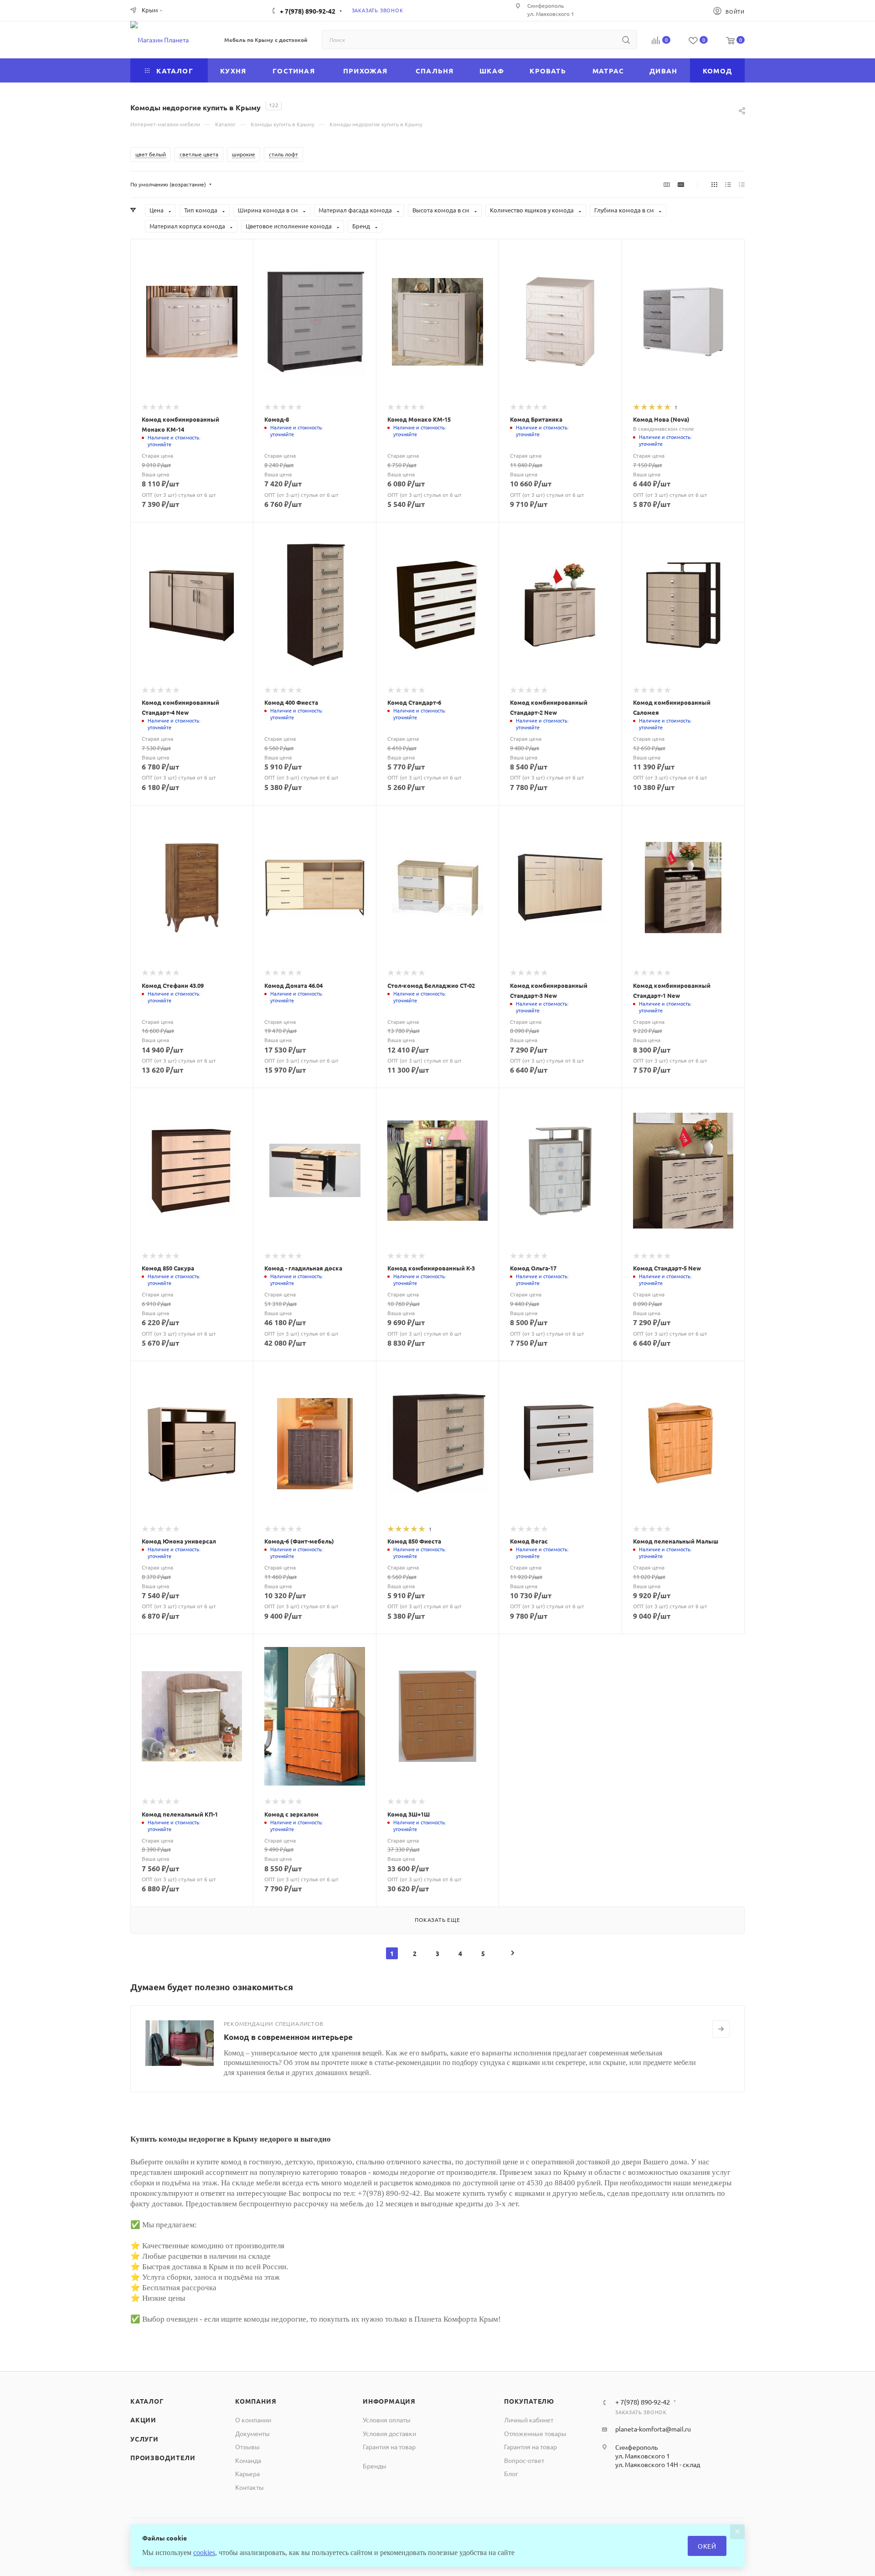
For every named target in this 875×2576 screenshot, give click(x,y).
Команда (248, 2460)
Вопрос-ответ (524, 2460)
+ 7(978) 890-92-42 (308, 11)
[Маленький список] (667, 184)
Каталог (147, 2401)
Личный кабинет (529, 2420)
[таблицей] (742, 184)
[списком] (728, 184)
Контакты (250, 2487)
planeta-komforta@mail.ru (653, 2429)
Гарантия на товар (389, 2447)
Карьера (247, 2473)
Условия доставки (389, 2433)
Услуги (144, 2439)
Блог (511, 2473)
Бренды (375, 2466)
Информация (389, 2401)
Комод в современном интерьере (288, 2037)
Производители (163, 2457)
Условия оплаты (387, 2420)
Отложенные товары (535, 2433)
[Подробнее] (721, 2029)
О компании (253, 2420)
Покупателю (529, 2401)
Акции (143, 2420)
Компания (256, 2401)
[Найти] (626, 40)
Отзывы (247, 2447)
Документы (252, 2433)
